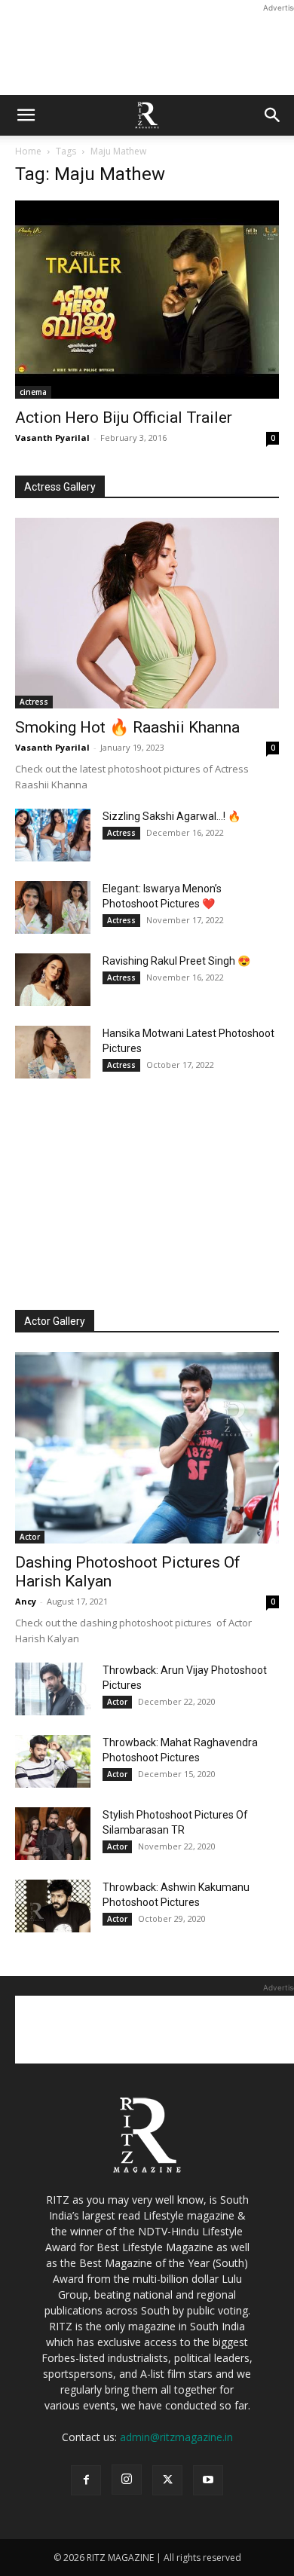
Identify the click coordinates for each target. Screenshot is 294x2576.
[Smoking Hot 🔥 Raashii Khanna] (147, 613)
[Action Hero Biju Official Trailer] (147, 300)
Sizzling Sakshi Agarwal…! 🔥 (171, 816)
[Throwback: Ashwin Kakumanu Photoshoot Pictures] (53, 1906)
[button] (26, 115)
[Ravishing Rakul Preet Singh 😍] (53, 980)
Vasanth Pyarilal (52, 437)
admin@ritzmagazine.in (176, 2437)
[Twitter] (167, 2480)
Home (28, 151)
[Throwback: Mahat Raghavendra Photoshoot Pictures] (53, 1761)
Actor (30, 1537)
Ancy (26, 1601)
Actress (34, 702)
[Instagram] (127, 2480)
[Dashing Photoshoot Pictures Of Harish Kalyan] (147, 1448)
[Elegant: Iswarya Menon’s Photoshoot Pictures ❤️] (53, 907)
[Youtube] (208, 2480)
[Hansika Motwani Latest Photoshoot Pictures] (53, 1052)
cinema (33, 392)
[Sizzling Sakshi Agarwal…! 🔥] (53, 835)
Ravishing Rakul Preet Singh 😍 (176, 961)
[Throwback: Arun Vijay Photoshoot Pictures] (53, 1689)
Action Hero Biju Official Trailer (124, 418)
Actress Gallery (60, 487)
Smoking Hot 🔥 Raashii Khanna (127, 727)
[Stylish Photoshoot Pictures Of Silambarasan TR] (53, 1834)
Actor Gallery (55, 1321)
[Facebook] (86, 2480)
